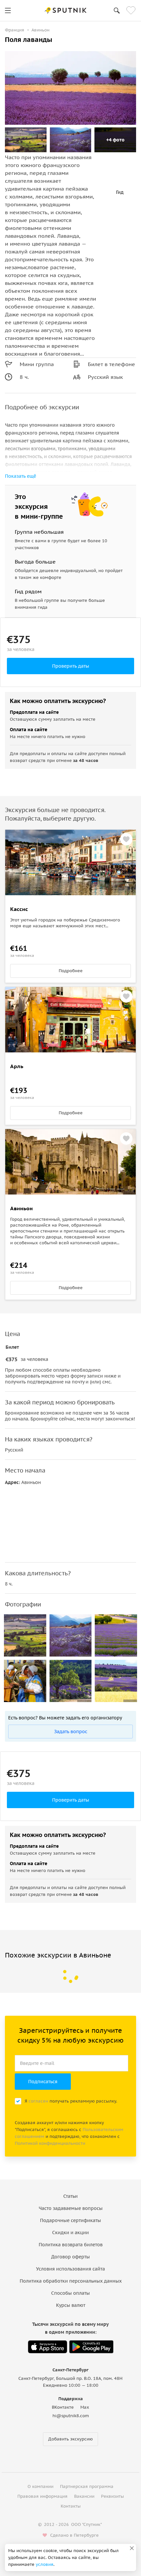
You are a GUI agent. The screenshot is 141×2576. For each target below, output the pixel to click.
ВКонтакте (63, 2407)
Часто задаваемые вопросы (71, 2208)
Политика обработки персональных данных (71, 2281)
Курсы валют (71, 2305)
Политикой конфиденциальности (50, 2143)
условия (45, 2564)
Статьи (70, 2196)
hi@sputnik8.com (71, 2416)
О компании (40, 2486)
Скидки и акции (70, 2233)
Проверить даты (71, 666)
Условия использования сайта (70, 2269)
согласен (38, 2101)
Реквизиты (112, 2496)
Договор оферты (70, 2257)
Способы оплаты (70, 2293)
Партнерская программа (87, 2486)
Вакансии (84, 2496)
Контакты (71, 2506)
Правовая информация (42, 2496)
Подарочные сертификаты (70, 2220)
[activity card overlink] (70, 938)
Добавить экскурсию (70, 2439)
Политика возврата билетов (71, 2245)
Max (85, 2407)
